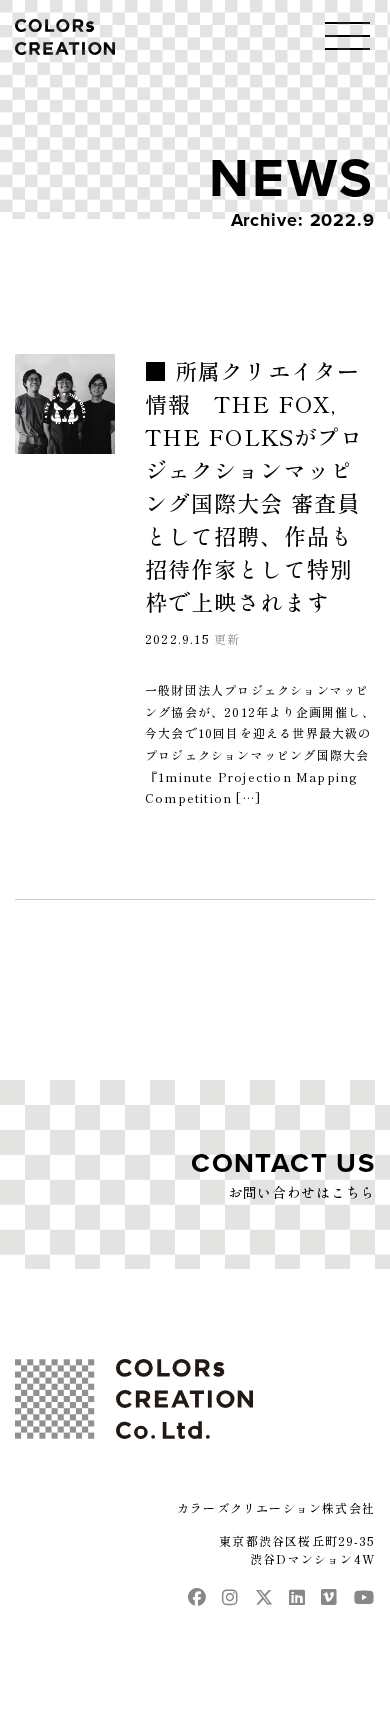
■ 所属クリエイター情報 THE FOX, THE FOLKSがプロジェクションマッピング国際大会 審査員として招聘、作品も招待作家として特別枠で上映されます (254, 485)
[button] (347, 35)
